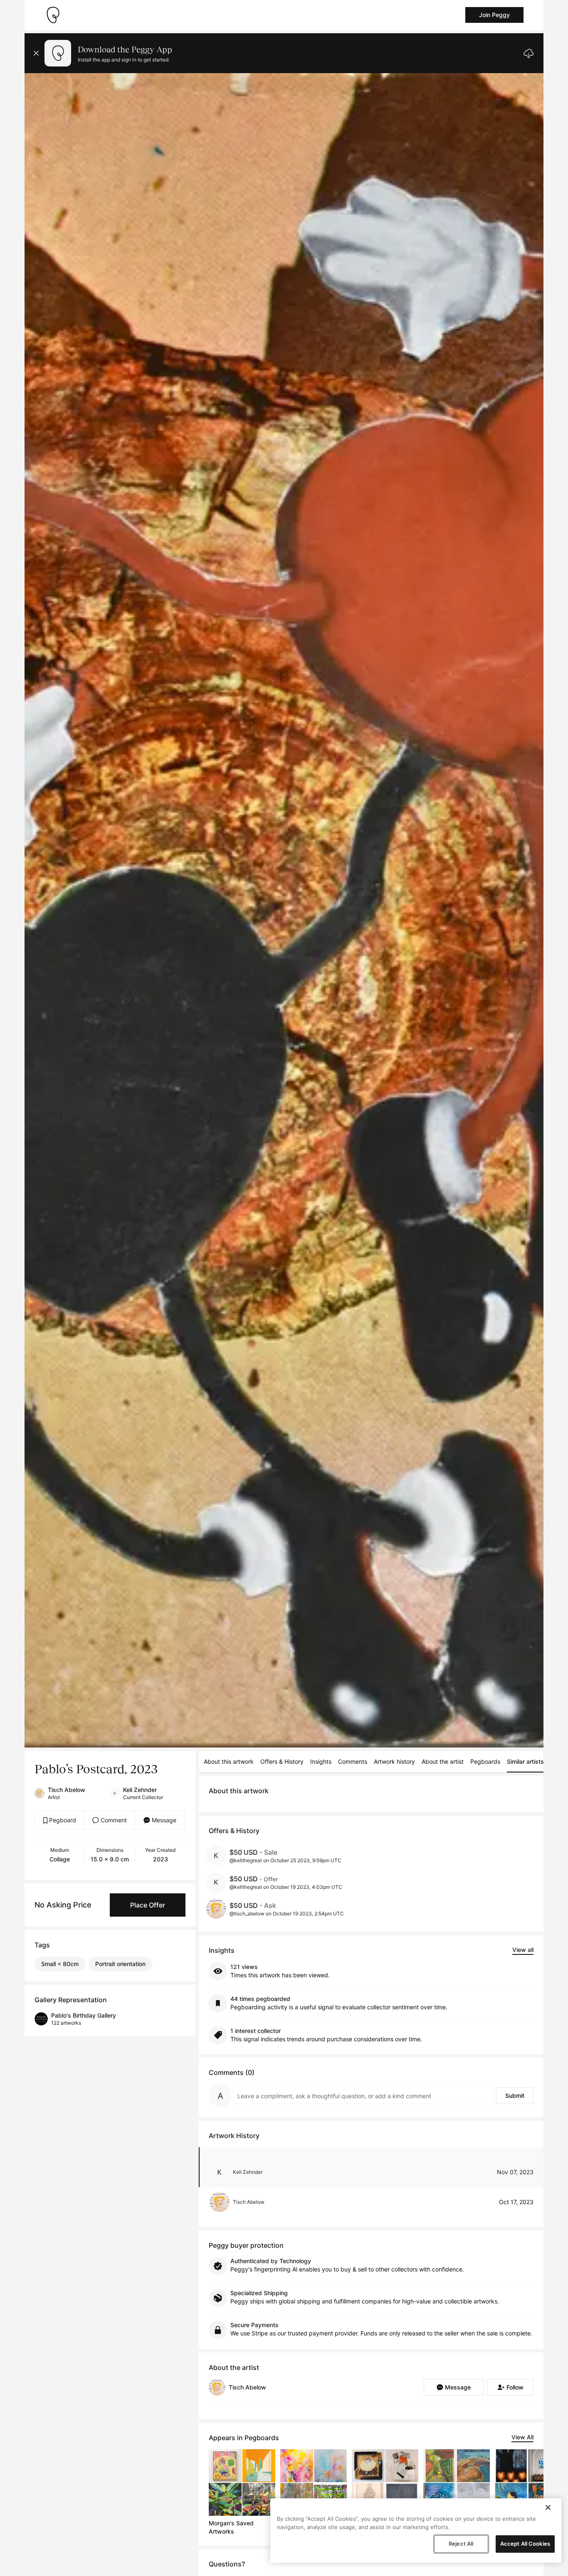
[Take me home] (53, 15)
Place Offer (148, 1905)
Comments (353, 1761)
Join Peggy (494, 15)
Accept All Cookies (525, 2544)
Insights (321, 1761)
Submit (515, 2095)
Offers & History (282, 1761)
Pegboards (485, 1761)
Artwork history (394, 1761)
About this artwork (229, 1761)
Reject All (461, 2544)
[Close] (548, 2507)
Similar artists (525, 1761)
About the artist (443, 1761)
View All (522, 2437)
